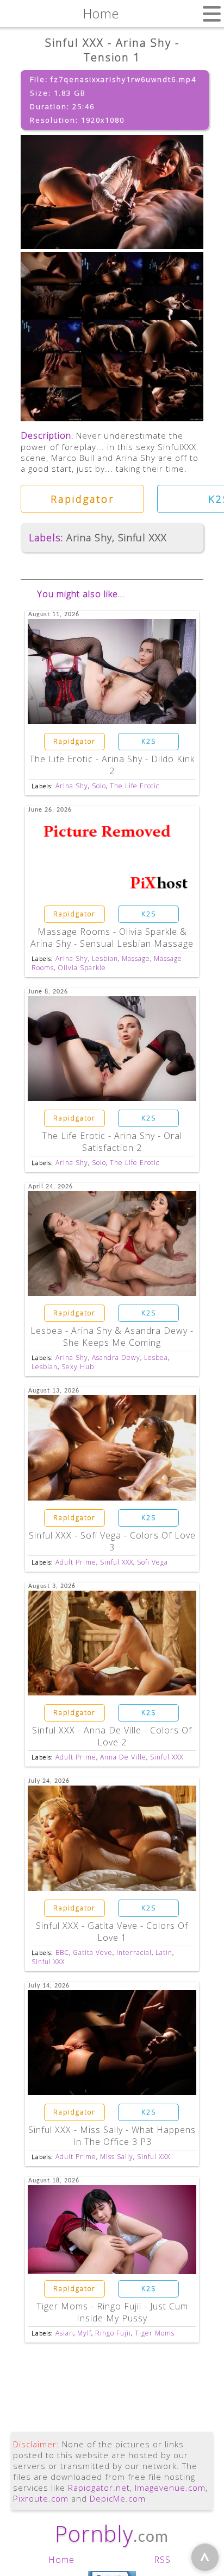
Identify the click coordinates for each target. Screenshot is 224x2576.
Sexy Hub (78, 1367)
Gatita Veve (93, 1952)
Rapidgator (82, 499)
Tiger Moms (155, 2333)
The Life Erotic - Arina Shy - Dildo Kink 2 (112, 765)
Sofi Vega (153, 1562)
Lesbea (156, 1357)
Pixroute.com (41, 2498)
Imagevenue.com (170, 2488)
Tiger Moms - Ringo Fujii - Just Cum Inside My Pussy (112, 2312)
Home (61, 2560)
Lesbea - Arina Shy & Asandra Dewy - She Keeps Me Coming (112, 1337)
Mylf (84, 2333)
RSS (162, 2560)
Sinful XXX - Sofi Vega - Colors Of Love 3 (112, 1541)
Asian (64, 2333)
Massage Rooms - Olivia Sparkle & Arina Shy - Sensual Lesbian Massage (112, 938)
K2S (149, 741)
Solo (99, 786)
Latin (164, 1952)
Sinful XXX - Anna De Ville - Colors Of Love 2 (112, 1736)
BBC (62, 1952)
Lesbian (105, 958)
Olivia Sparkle (82, 968)
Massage (136, 958)
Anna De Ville (123, 1757)
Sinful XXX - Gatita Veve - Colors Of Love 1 (112, 1932)
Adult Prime (76, 1562)
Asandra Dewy (116, 1357)
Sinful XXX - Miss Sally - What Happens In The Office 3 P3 (112, 2136)
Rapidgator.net (99, 2488)
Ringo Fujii (113, 2333)
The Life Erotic (135, 786)
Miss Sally (117, 2157)
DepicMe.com (118, 2498)
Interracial (134, 1952)
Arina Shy (89, 537)
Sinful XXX (142, 537)
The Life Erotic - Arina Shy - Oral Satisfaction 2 (112, 1142)
